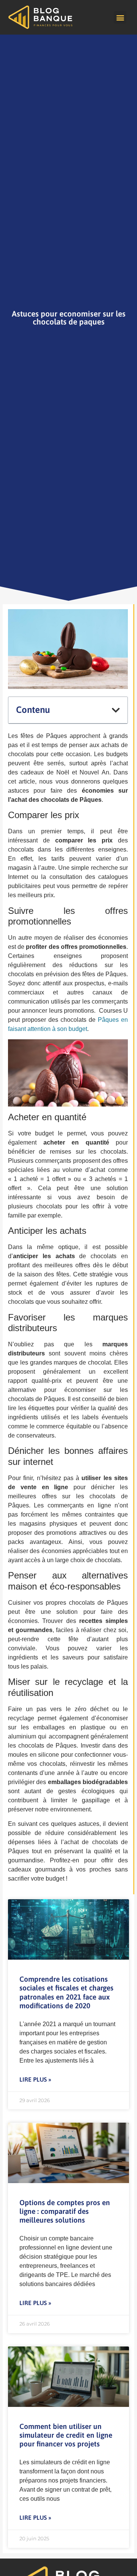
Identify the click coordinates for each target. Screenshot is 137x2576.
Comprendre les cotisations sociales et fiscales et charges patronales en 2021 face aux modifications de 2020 (66, 1992)
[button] (120, 17)
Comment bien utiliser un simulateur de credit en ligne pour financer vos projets (66, 2435)
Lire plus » (35, 2079)
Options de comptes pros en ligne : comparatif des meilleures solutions (65, 2211)
